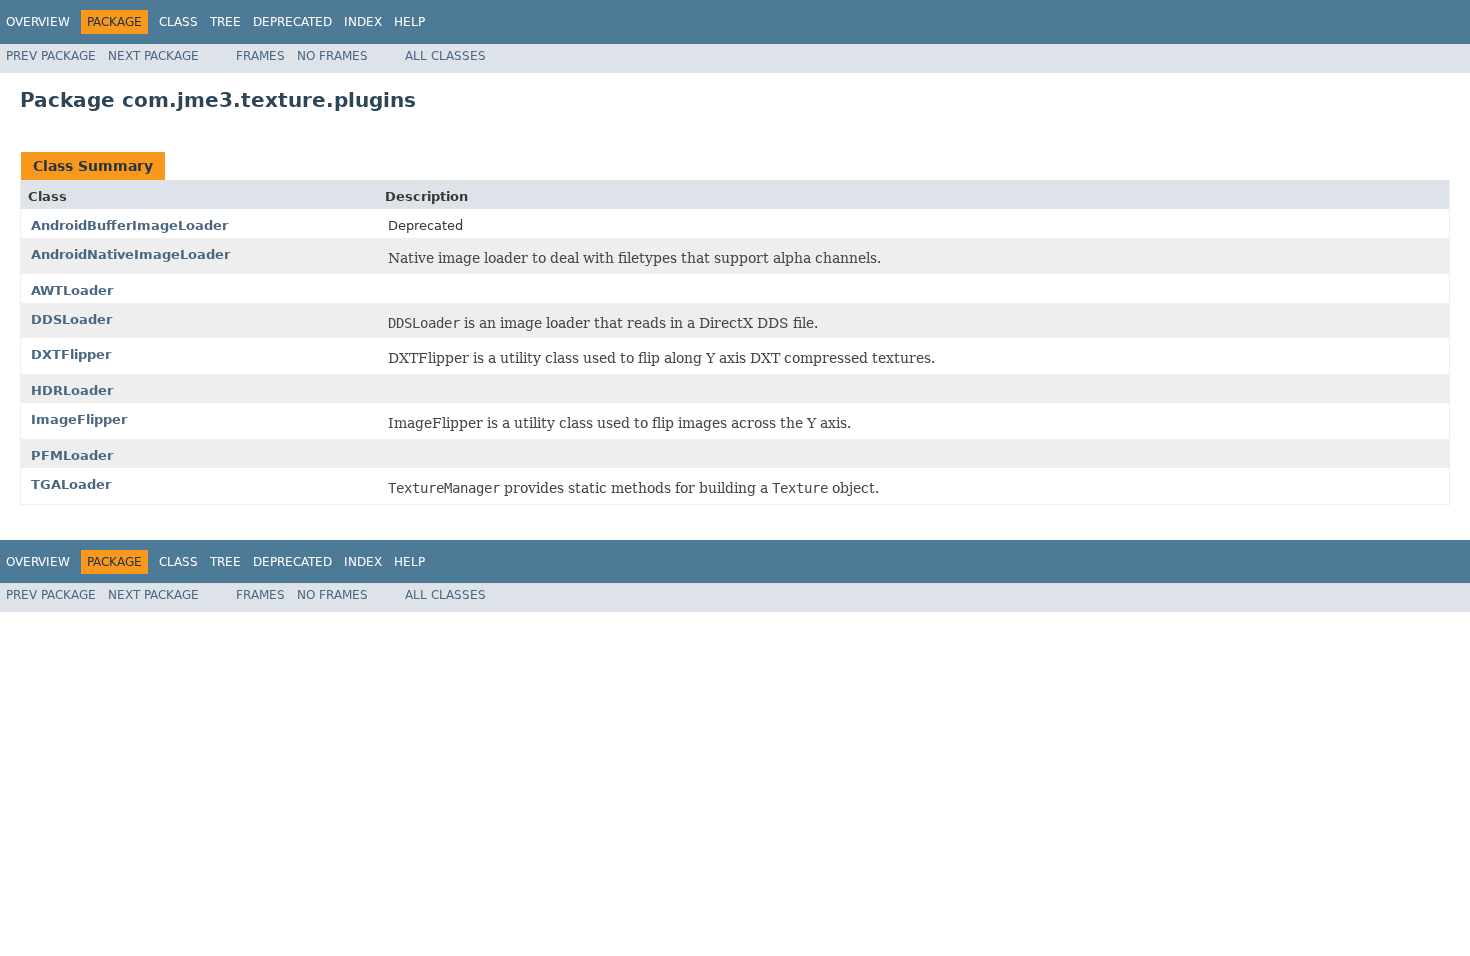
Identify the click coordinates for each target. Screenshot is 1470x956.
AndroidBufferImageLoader (129, 225)
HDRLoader (72, 390)
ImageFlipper (79, 419)
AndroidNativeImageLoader (130, 254)
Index (363, 22)
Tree (225, 22)
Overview (38, 22)
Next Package (153, 56)
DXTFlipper (71, 354)
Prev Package (51, 56)
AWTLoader (72, 290)
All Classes (445, 56)
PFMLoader (72, 455)
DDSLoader (71, 319)
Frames (260, 56)
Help (409, 22)
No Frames (332, 56)
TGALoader (71, 484)
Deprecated (292, 22)
